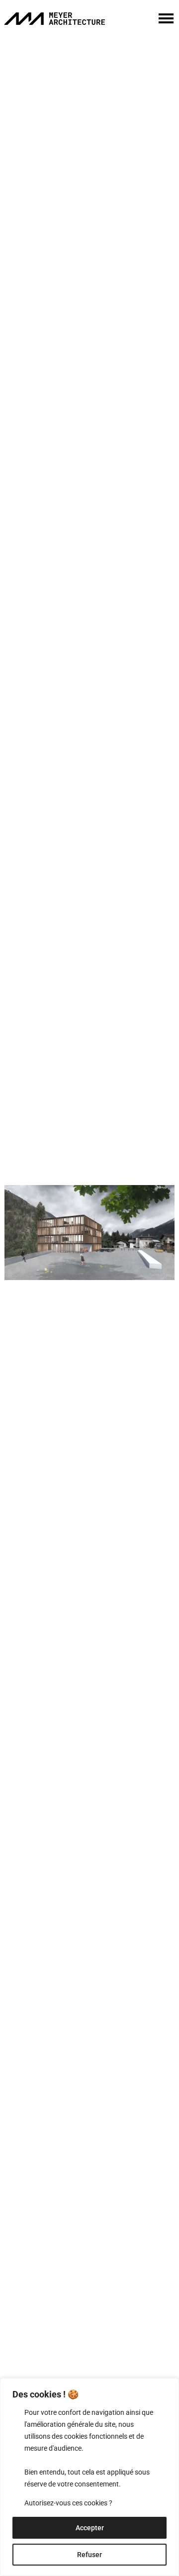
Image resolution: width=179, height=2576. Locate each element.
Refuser (89, 2555)
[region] (89, 2477)
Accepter (90, 2528)
